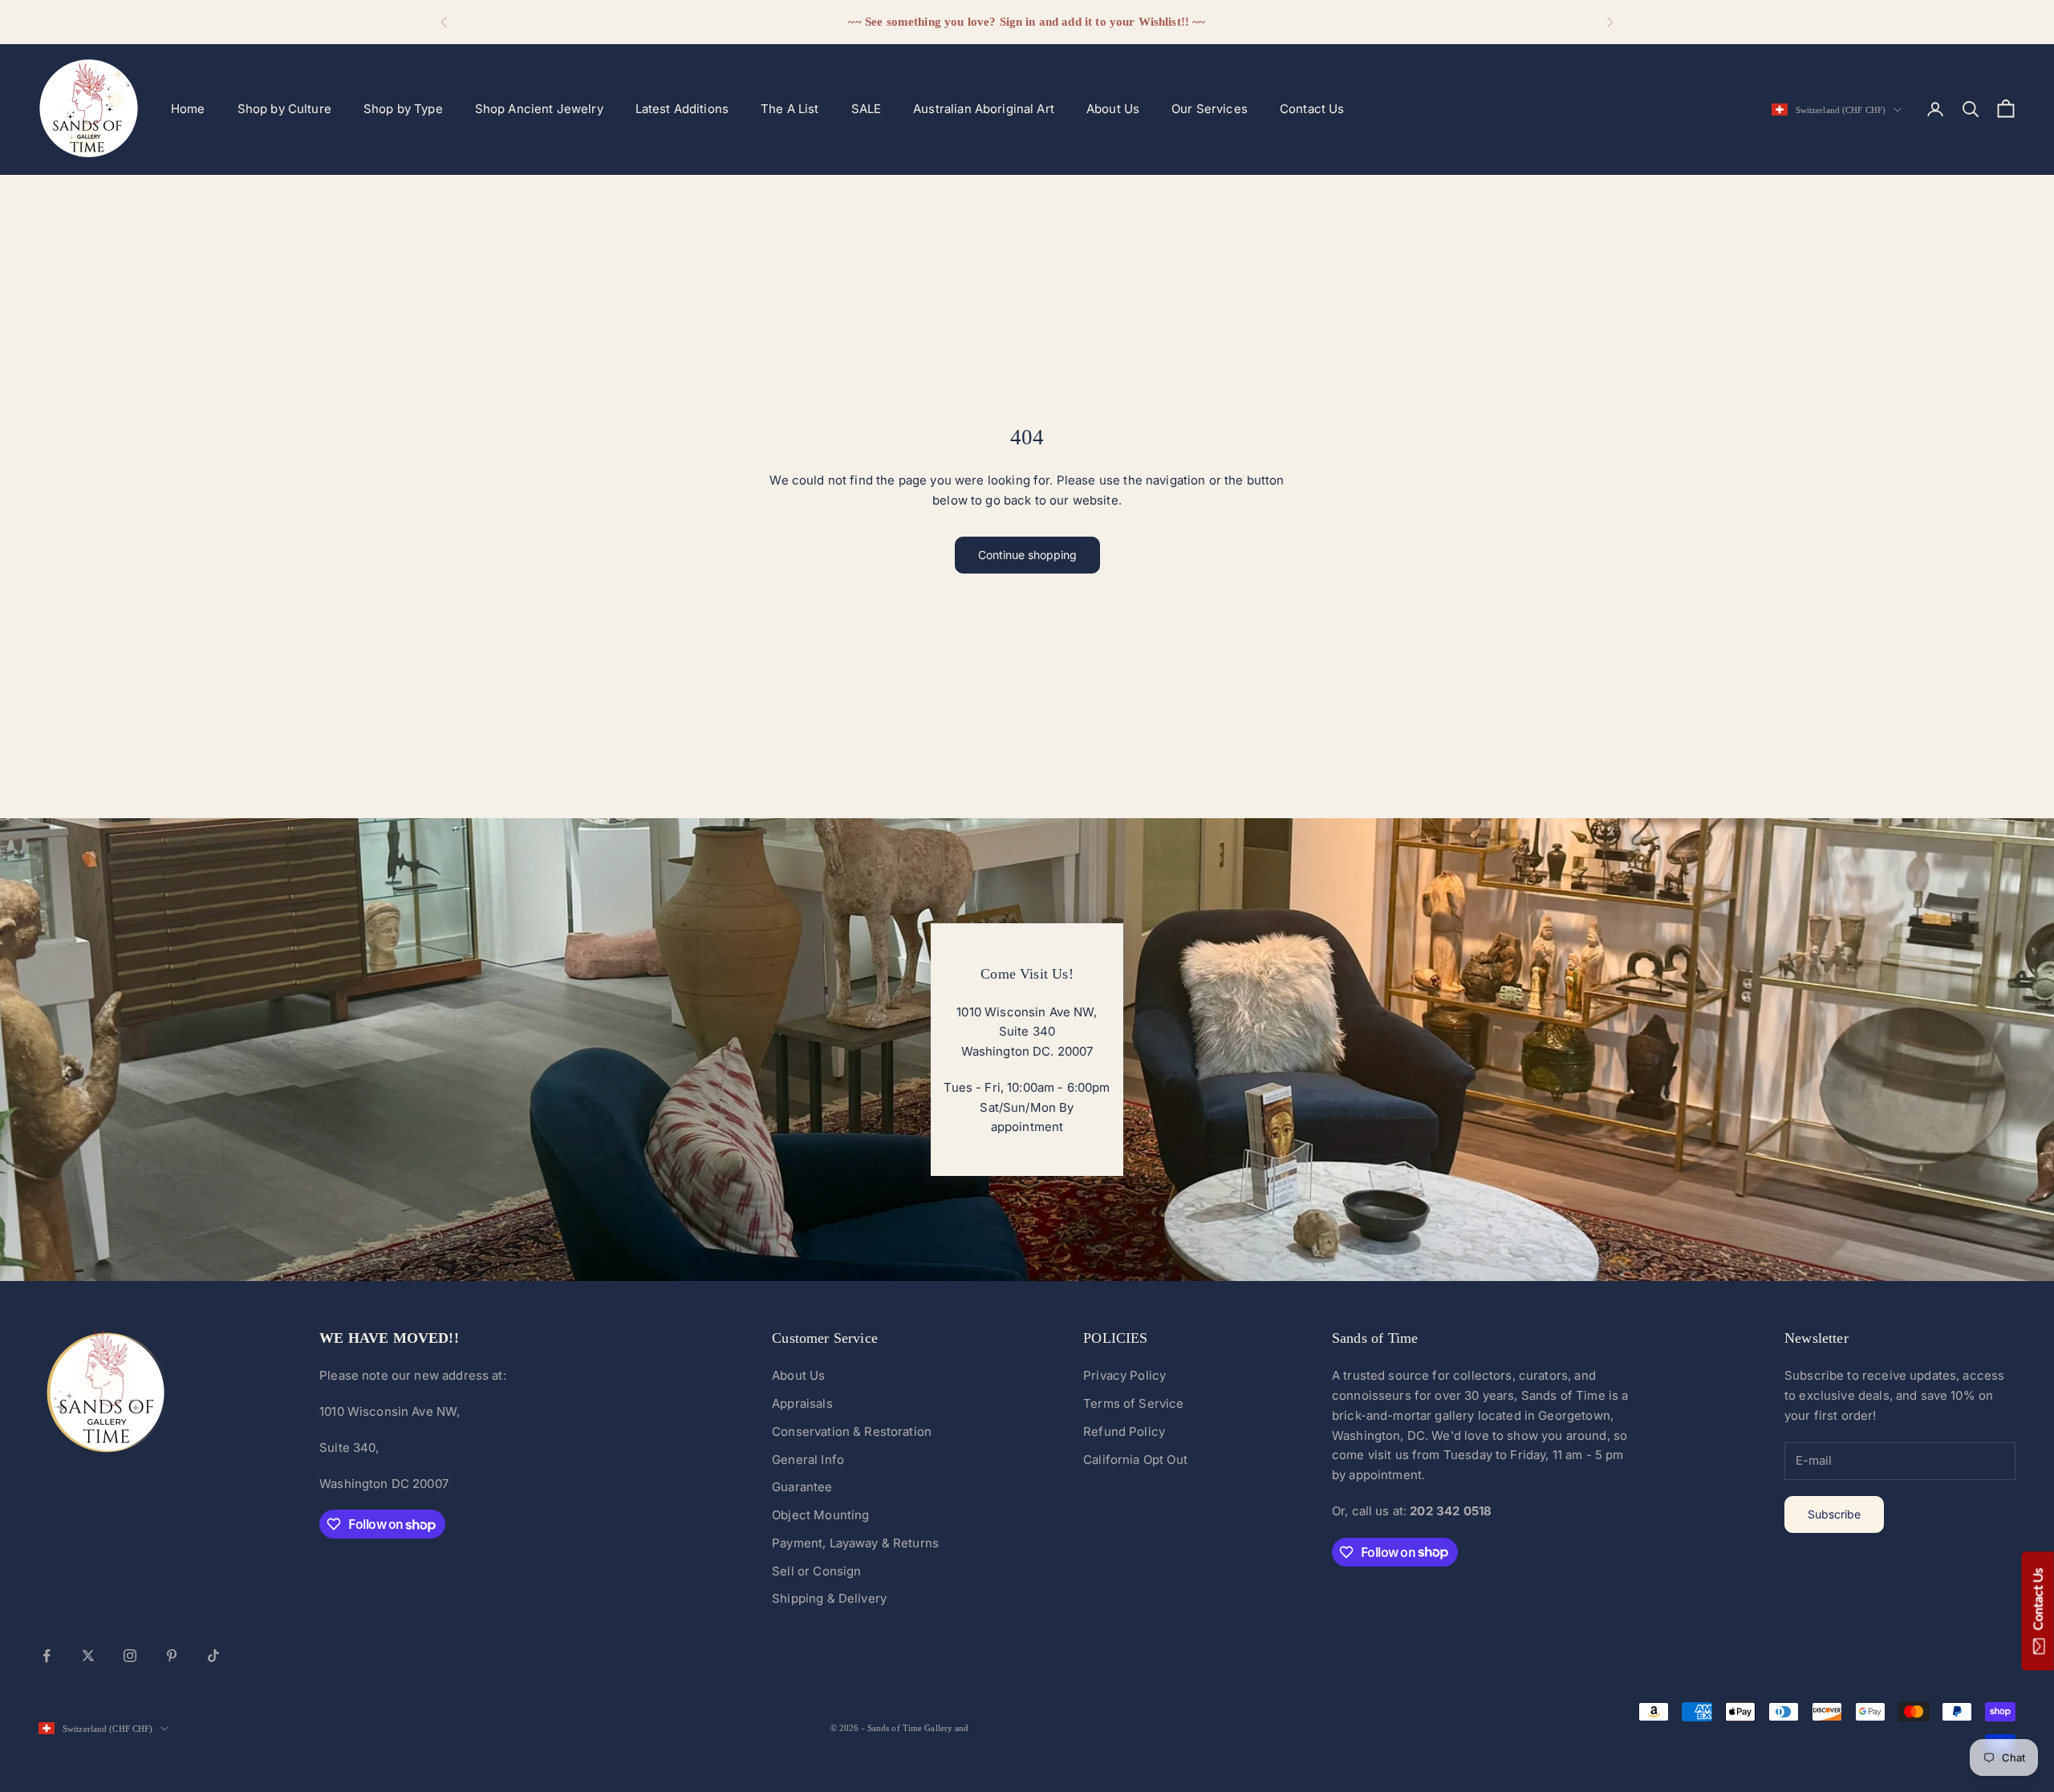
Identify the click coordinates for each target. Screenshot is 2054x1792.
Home (188, 109)
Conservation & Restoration (852, 1431)
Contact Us (1312, 109)
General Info (808, 1460)
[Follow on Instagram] (130, 1656)
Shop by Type (403, 109)
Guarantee (802, 1487)
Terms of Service (1133, 1403)
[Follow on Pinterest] (172, 1656)
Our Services (1210, 109)
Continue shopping (1027, 555)
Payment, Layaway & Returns (855, 1543)
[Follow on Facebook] (47, 1656)
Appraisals (802, 1403)
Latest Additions (682, 109)
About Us (1113, 109)
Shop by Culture (284, 109)
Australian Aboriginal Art (984, 109)
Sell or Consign (816, 1571)
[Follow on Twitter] (88, 1656)
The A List (790, 109)
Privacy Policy (1124, 1375)
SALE (867, 109)
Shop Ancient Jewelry (539, 109)
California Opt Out (1135, 1460)
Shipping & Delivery (829, 1598)
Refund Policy (1124, 1431)
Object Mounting (820, 1515)
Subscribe (1834, 1514)
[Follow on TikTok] (213, 1656)
